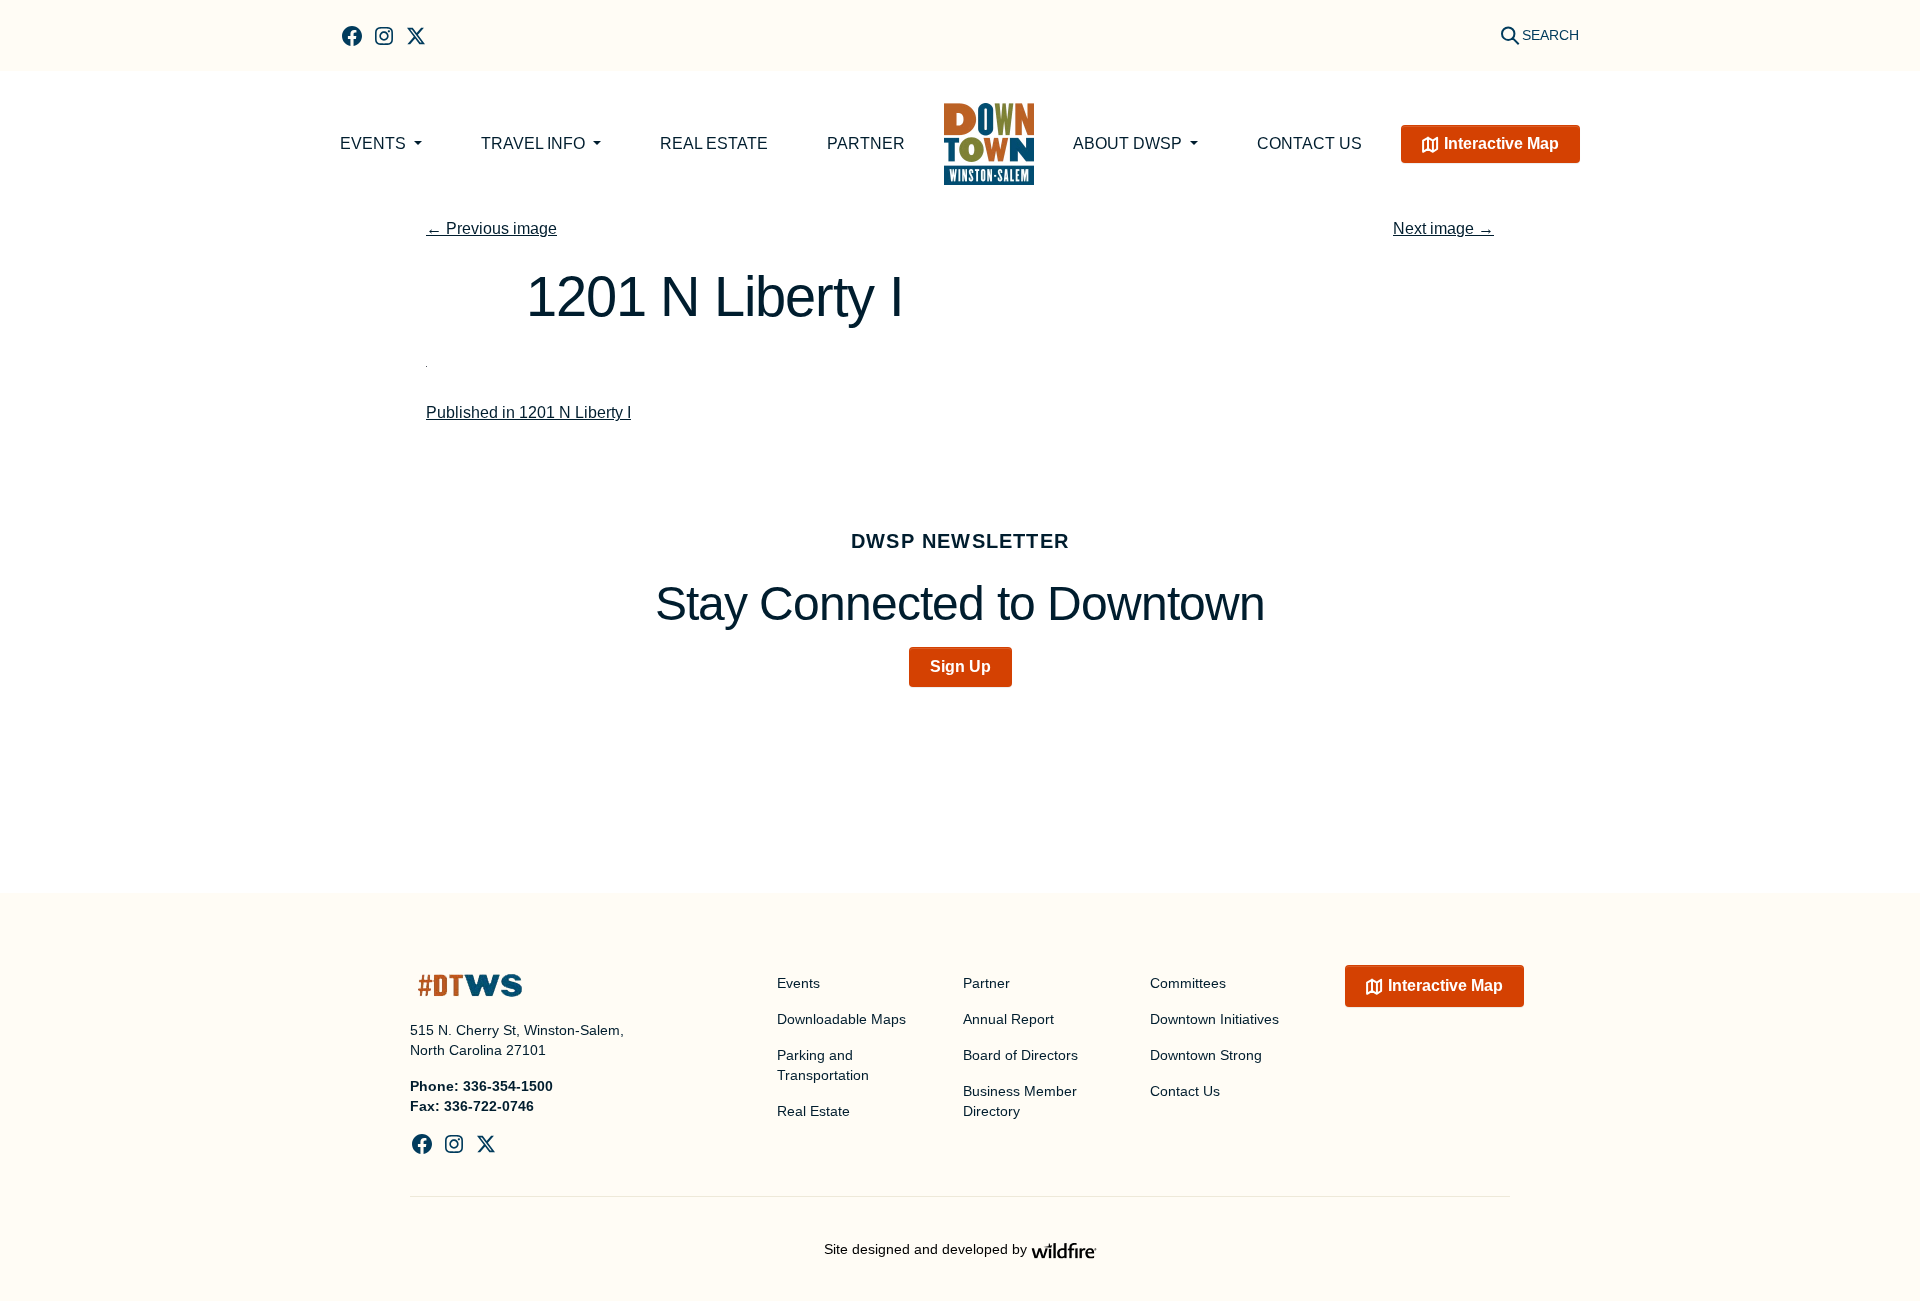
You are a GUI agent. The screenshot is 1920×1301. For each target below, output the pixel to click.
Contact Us (1309, 143)
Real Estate (714, 143)
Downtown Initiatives (1214, 1019)
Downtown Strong (1206, 1055)
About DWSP (1129, 143)
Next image (1443, 228)
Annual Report (1008, 1019)
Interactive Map (1501, 143)
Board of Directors (1020, 1055)
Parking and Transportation (823, 1065)
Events (375, 143)
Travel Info (535, 143)
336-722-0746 (489, 1106)
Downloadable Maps (841, 1019)
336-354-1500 (508, 1086)
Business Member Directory (1020, 1101)
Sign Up (960, 666)
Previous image (491, 228)
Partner (866, 143)
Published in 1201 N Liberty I (528, 412)
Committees (1188, 983)
